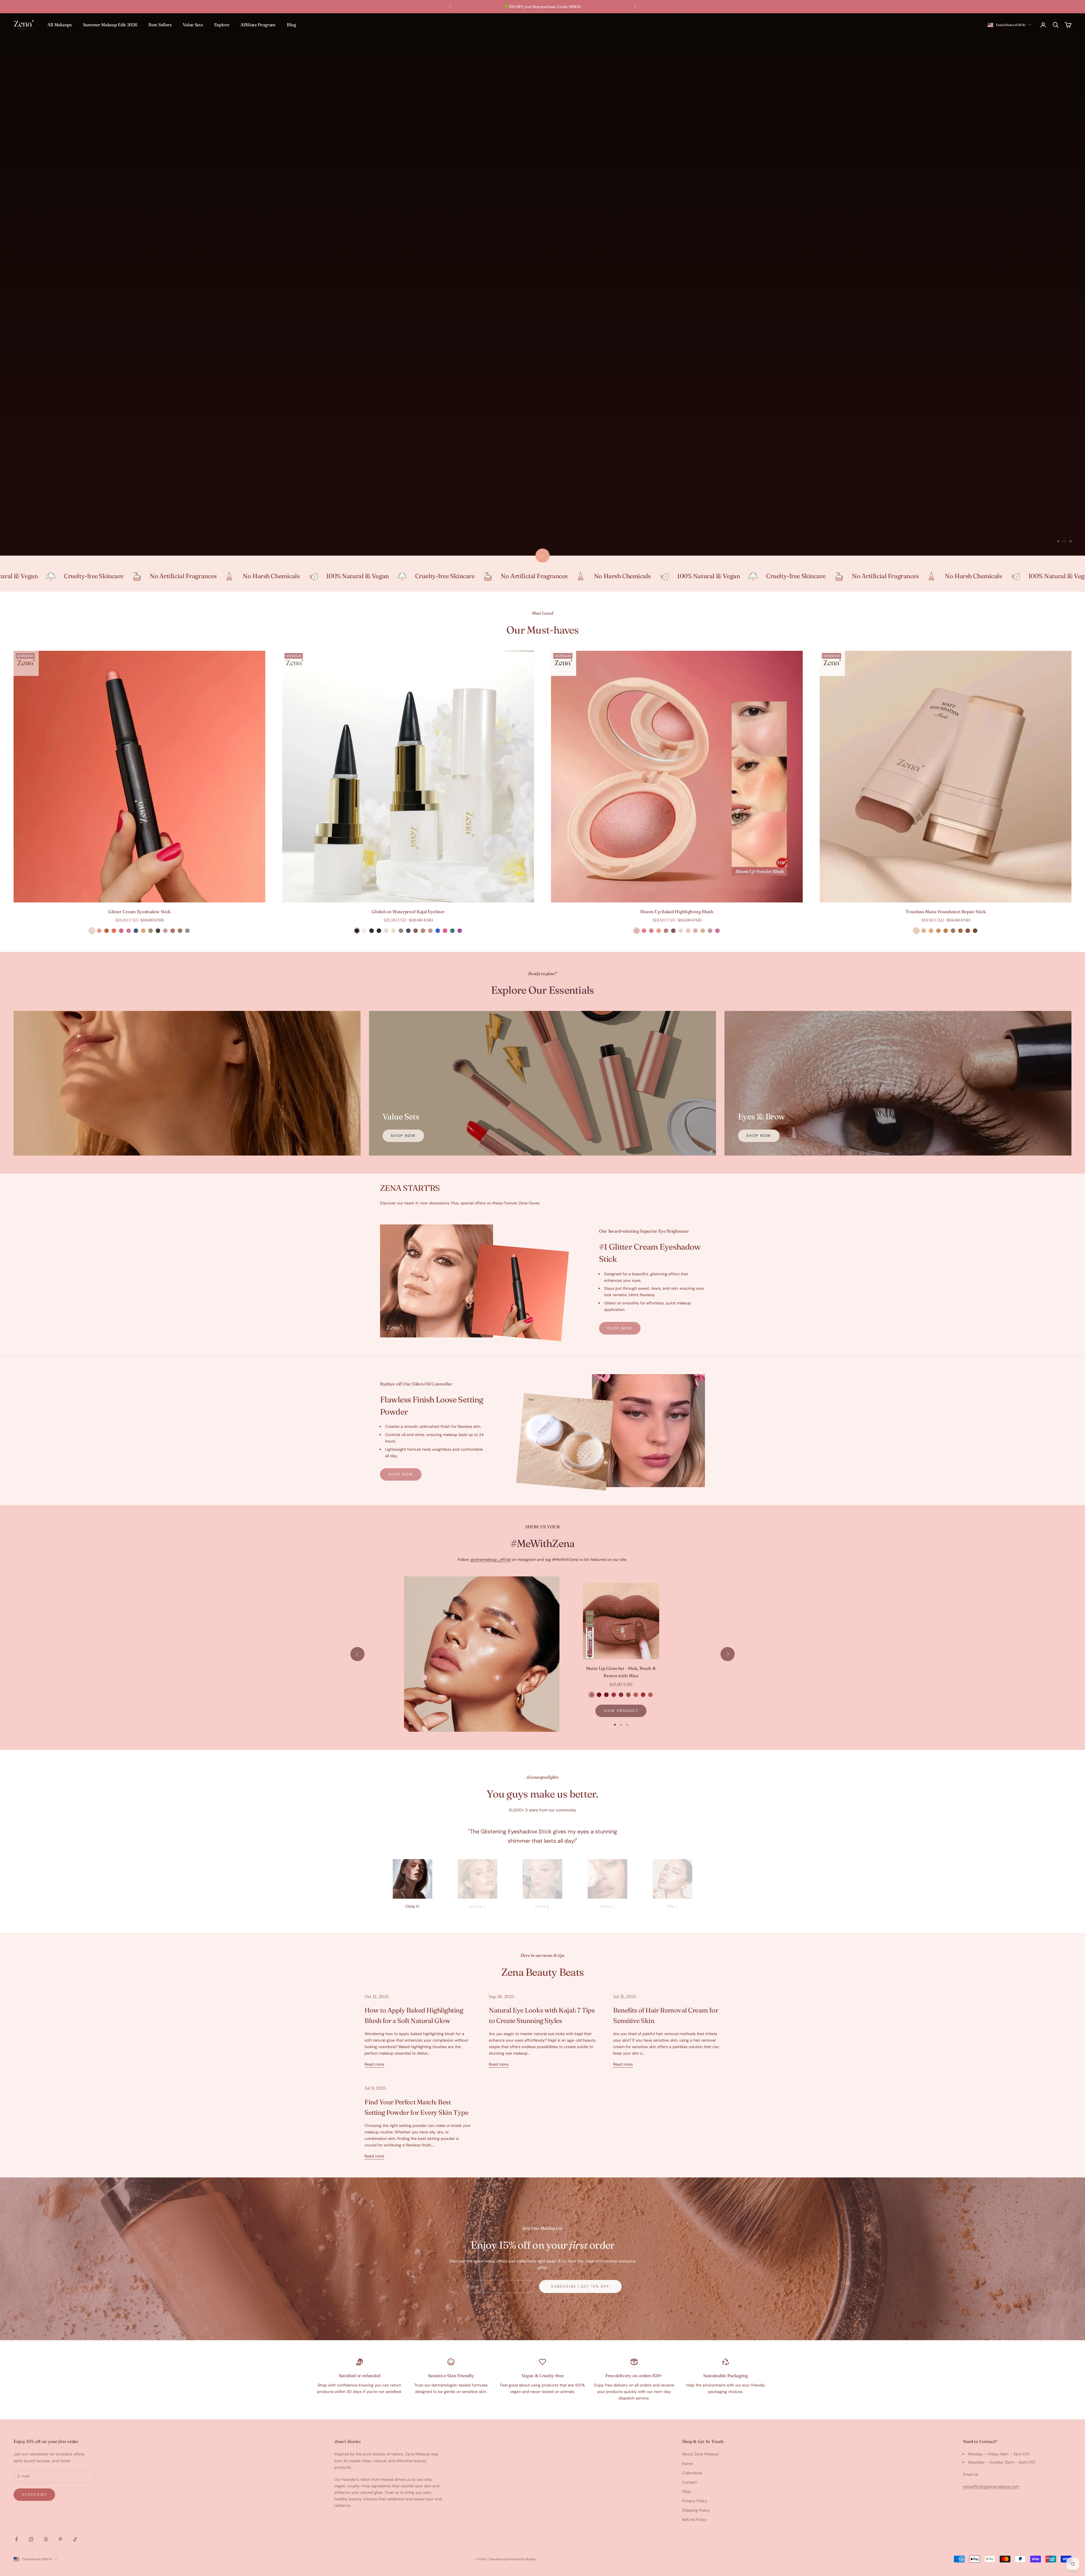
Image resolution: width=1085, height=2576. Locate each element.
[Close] (620, 1248)
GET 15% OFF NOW (543, 1313)
